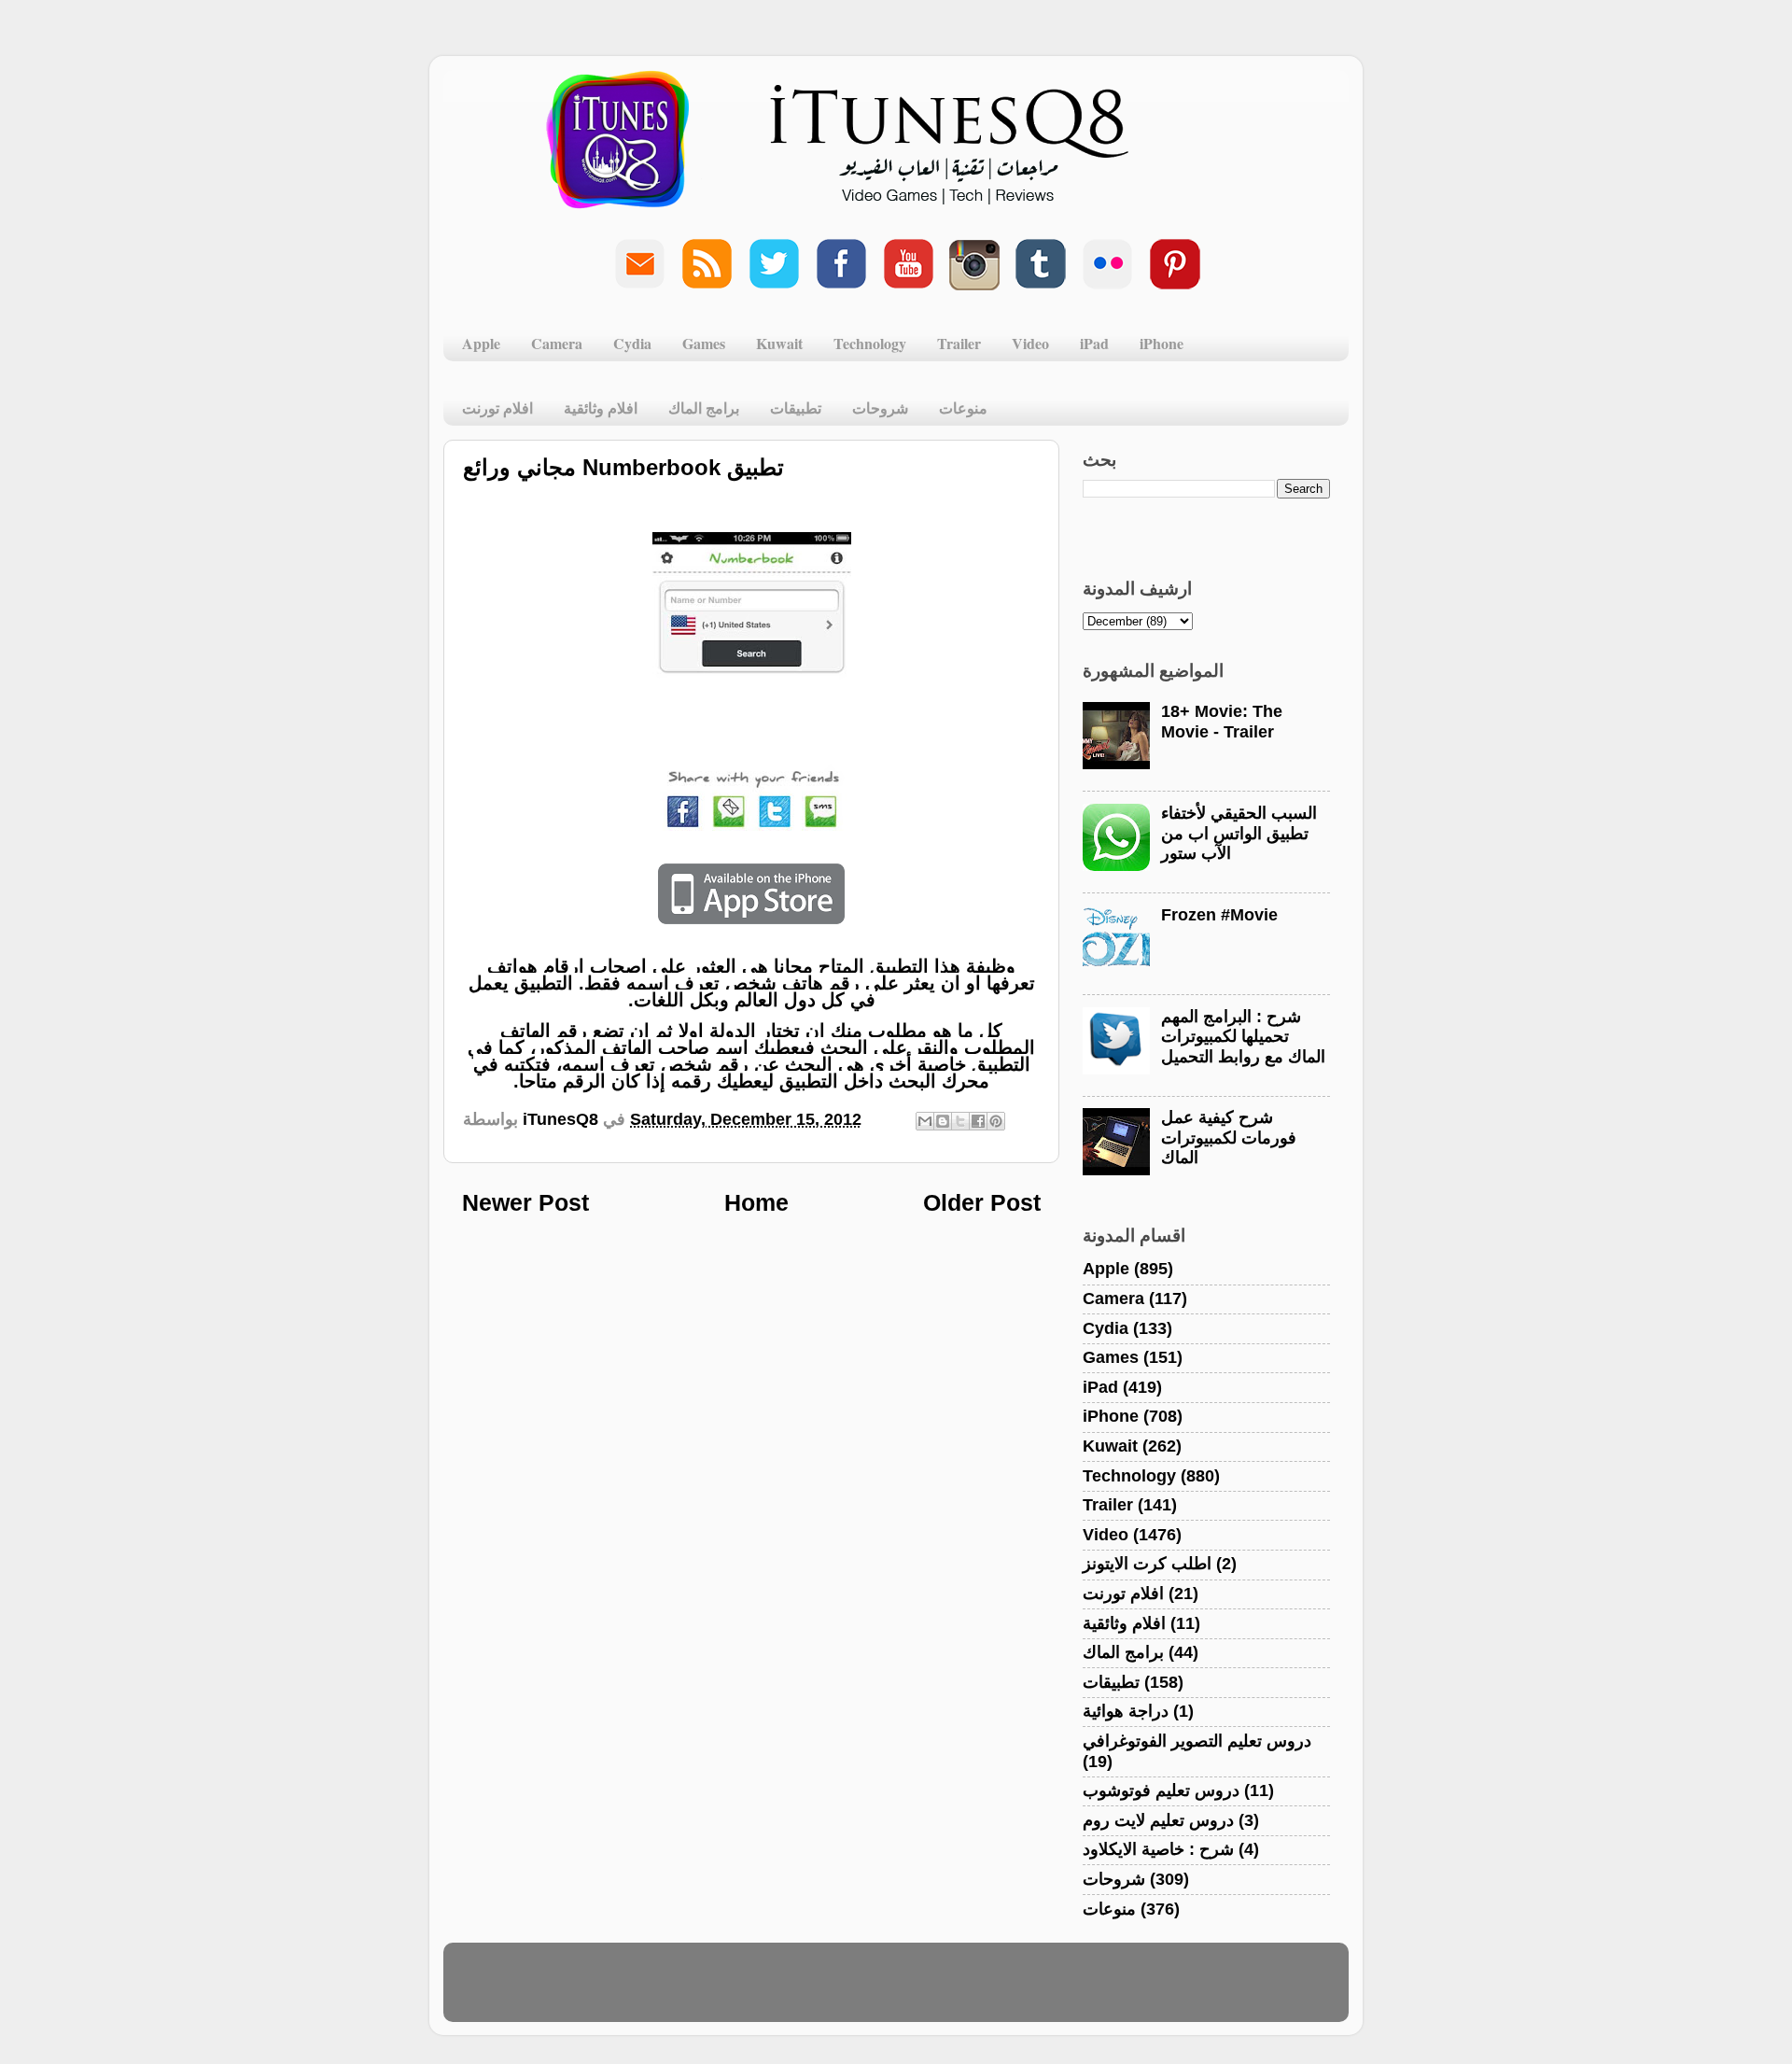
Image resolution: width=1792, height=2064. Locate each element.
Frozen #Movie (1219, 915)
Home (756, 1202)
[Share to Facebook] (978, 1121)
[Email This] (925, 1121)
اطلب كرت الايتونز (1147, 1564)
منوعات (963, 407)
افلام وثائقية (601, 407)
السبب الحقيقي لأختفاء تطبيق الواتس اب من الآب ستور (1239, 833)
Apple (481, 343)
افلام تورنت (497, 407)
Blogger (986, 1991)
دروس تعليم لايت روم (1158, 1820)
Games (704, 343)
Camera (557, 343)
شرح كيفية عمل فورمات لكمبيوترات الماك (1229, 1137)
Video (1030, 343)
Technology (870, 343)
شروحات (880, 407)
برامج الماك (704, 407)
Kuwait (779, 343)
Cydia (632, 343)
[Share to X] (960, 1121)
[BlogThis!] (943, 1121)
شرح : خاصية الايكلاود (1158, 1849)
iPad (1094, 343)
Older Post (982, 1202)
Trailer (959, 343)
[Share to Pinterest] (996, 1121)
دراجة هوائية (1126, 1711)
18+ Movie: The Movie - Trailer (1222, 722)
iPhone (1162, 343)
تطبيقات (796, 407)
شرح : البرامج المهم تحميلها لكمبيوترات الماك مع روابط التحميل (1243, 1037)
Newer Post (525, 1202)
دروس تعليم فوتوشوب (1161, 1790)
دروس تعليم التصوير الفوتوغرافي (1197, 1741)
